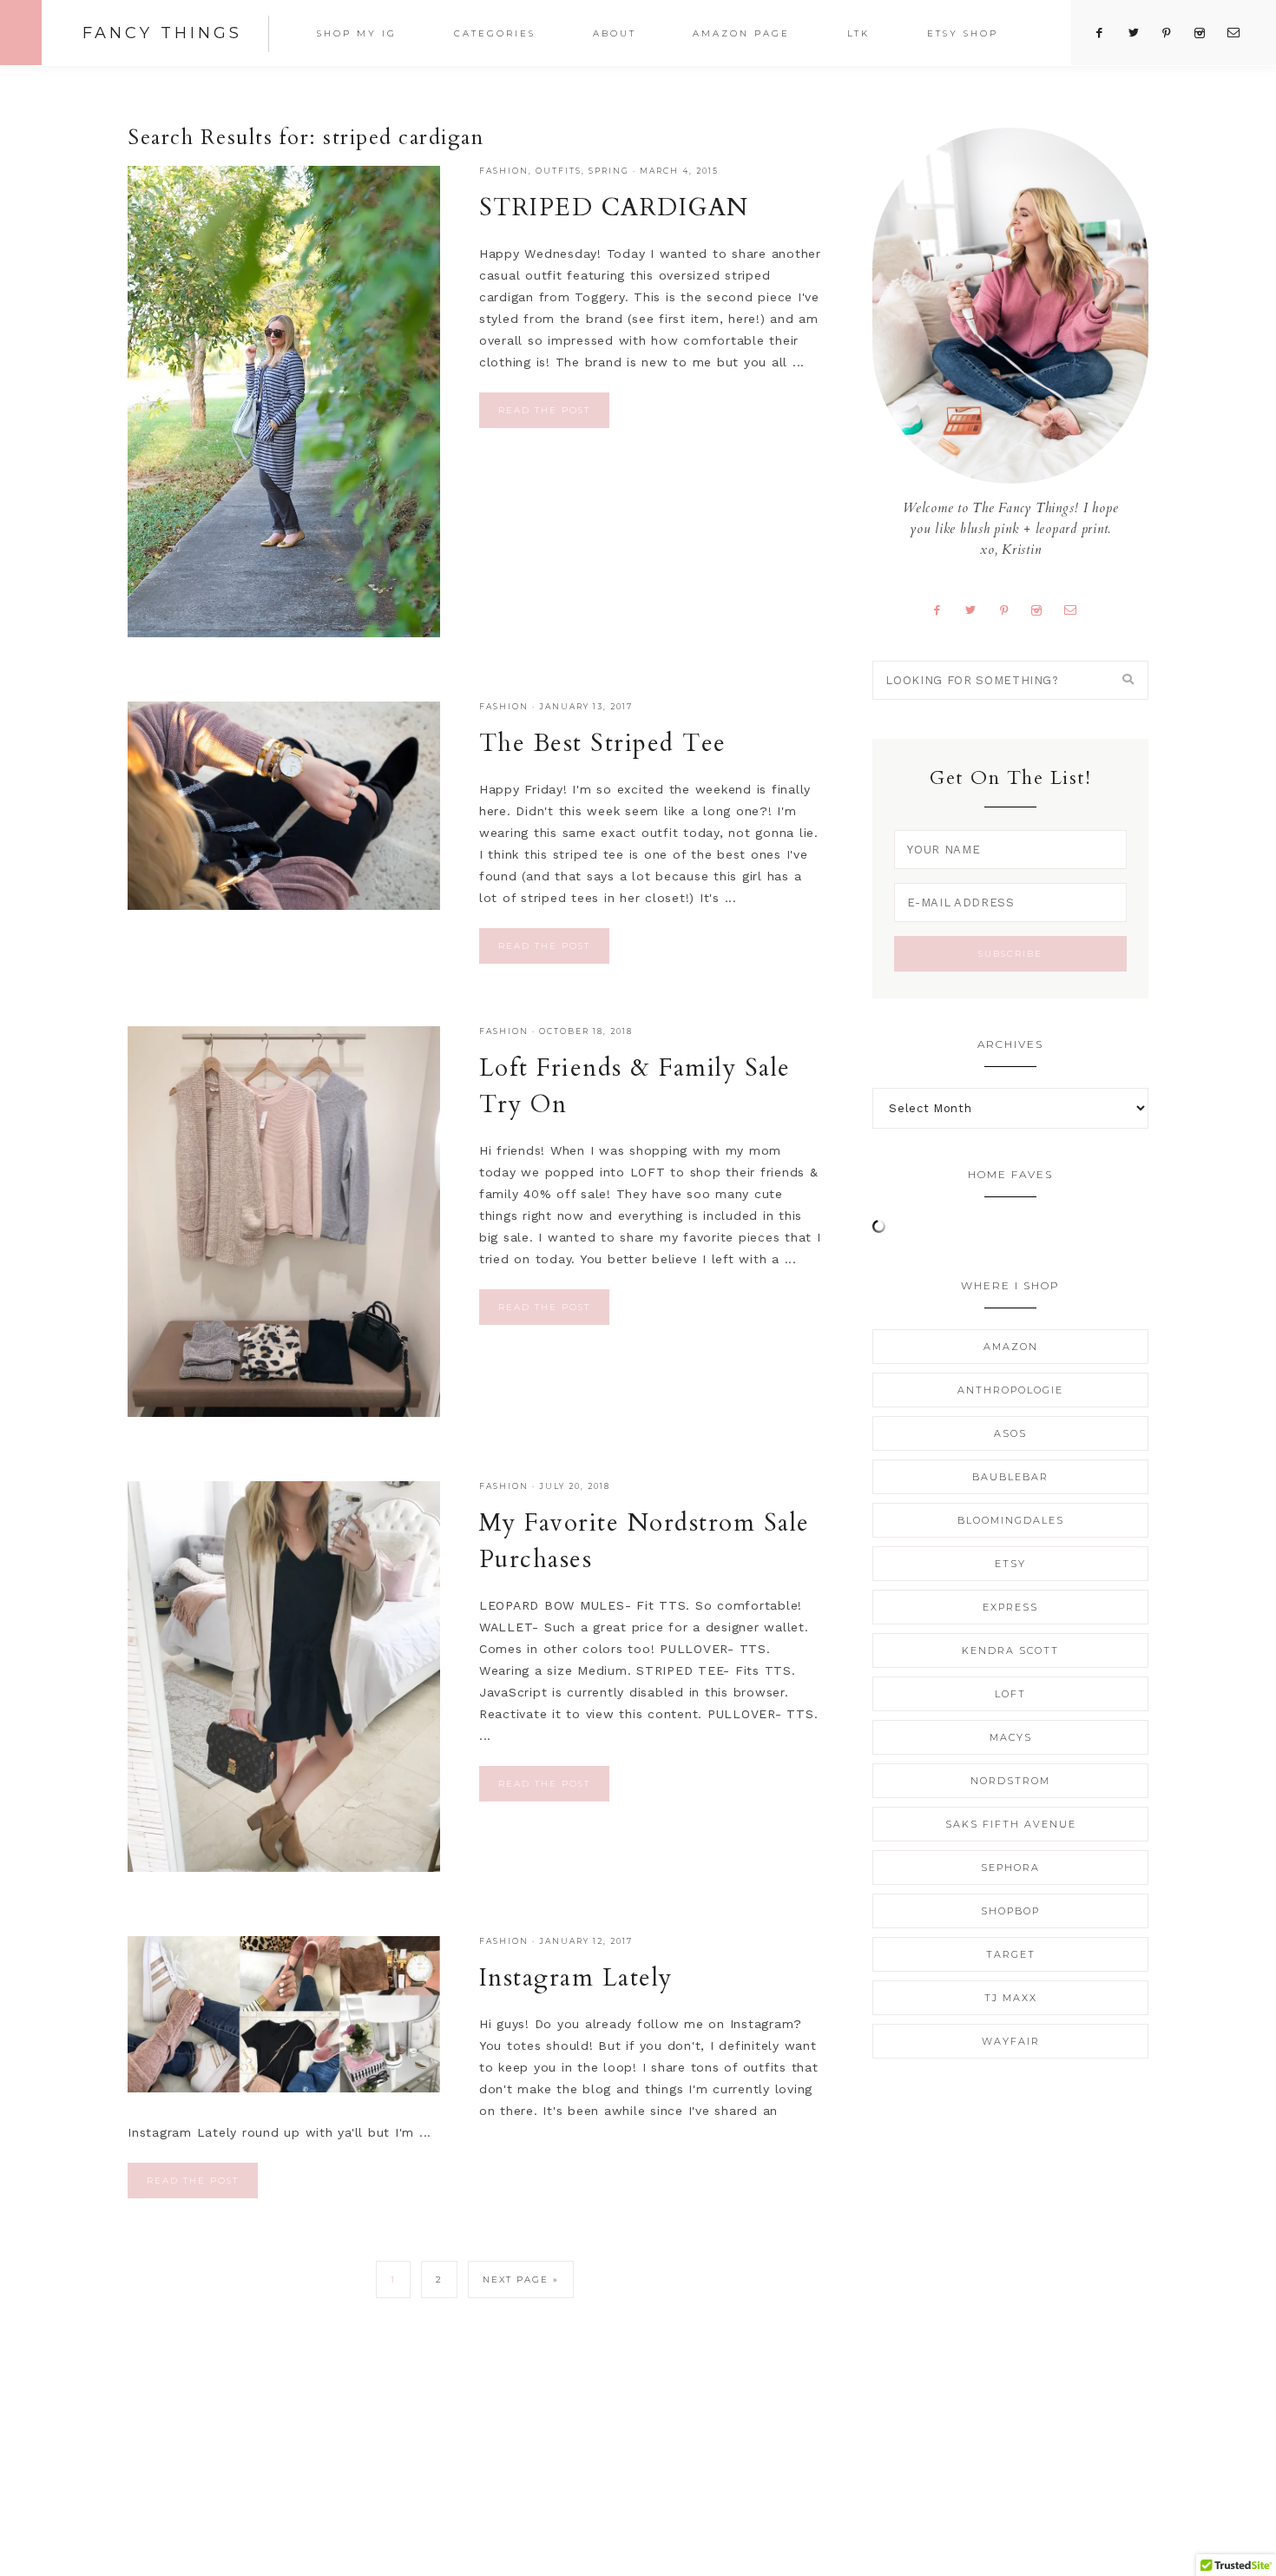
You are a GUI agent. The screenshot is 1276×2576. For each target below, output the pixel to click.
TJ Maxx (1011, 1998)
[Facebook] (943, 609)
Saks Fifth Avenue (1011, 1824)
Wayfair (1011, 2041)
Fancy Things (162, 33)
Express (1010, 1607)
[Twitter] (977, 609)
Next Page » (521, 2280)
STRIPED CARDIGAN (614, 208)
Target (1011, 1954)
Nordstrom (1010, 1781)
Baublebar (1010, 1477)
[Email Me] (1077, 609)
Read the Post (544, 410)
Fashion (504, 171)
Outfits (559, 171)
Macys (1011, 1737)
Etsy (1010, 1564)
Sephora (1010, 1868)
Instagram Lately (576, 1978)
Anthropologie (1010, 1390)
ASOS (1010, 1433)
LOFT (1010, 1694)
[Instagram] (1043, 609)
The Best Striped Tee (603, 743)
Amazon (1011, 1347)
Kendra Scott (1010, 1650)
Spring (609, 171)
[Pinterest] (1010, 609)
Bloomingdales (1011, 1520)
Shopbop (1010, 1911)
